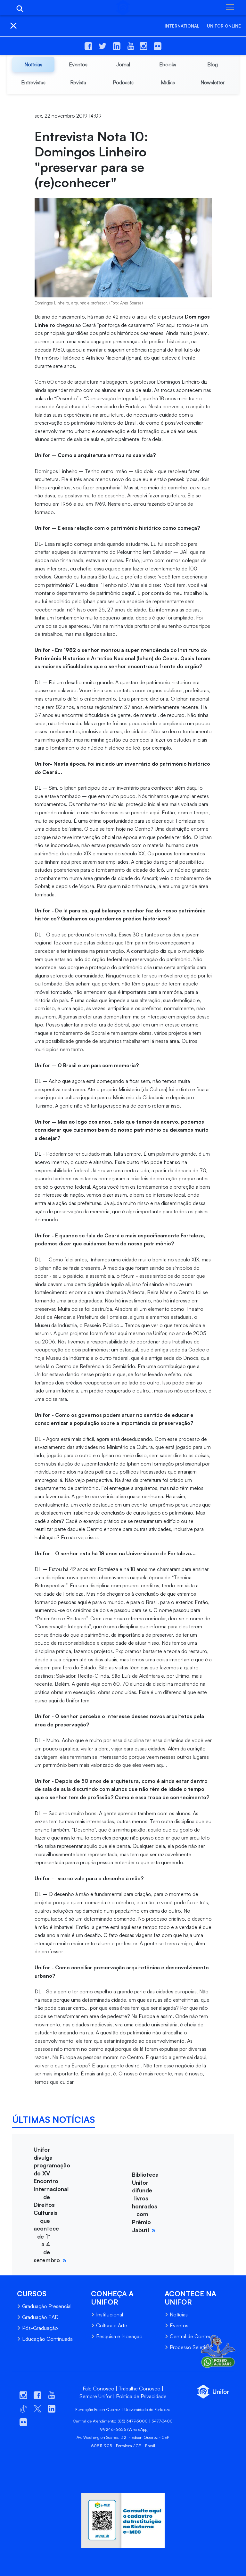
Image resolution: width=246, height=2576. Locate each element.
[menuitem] (33, 64)
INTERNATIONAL (182, 26)
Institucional (110, 2314)
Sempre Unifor (96, 2396)
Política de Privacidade (141, 2396)
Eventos (179, 2325)
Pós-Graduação (40, 2328)
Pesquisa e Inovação (119, 2336)
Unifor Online (224, 26)
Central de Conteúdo (194, 2336)
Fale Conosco (98, 2389)
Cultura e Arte (112, 2325)
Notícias (179, 2314)
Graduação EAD (40, 2317)
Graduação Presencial (47, 2306)
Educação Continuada (47, 2339)
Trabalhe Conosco (139, 2389)
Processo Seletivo (190, 2347)
